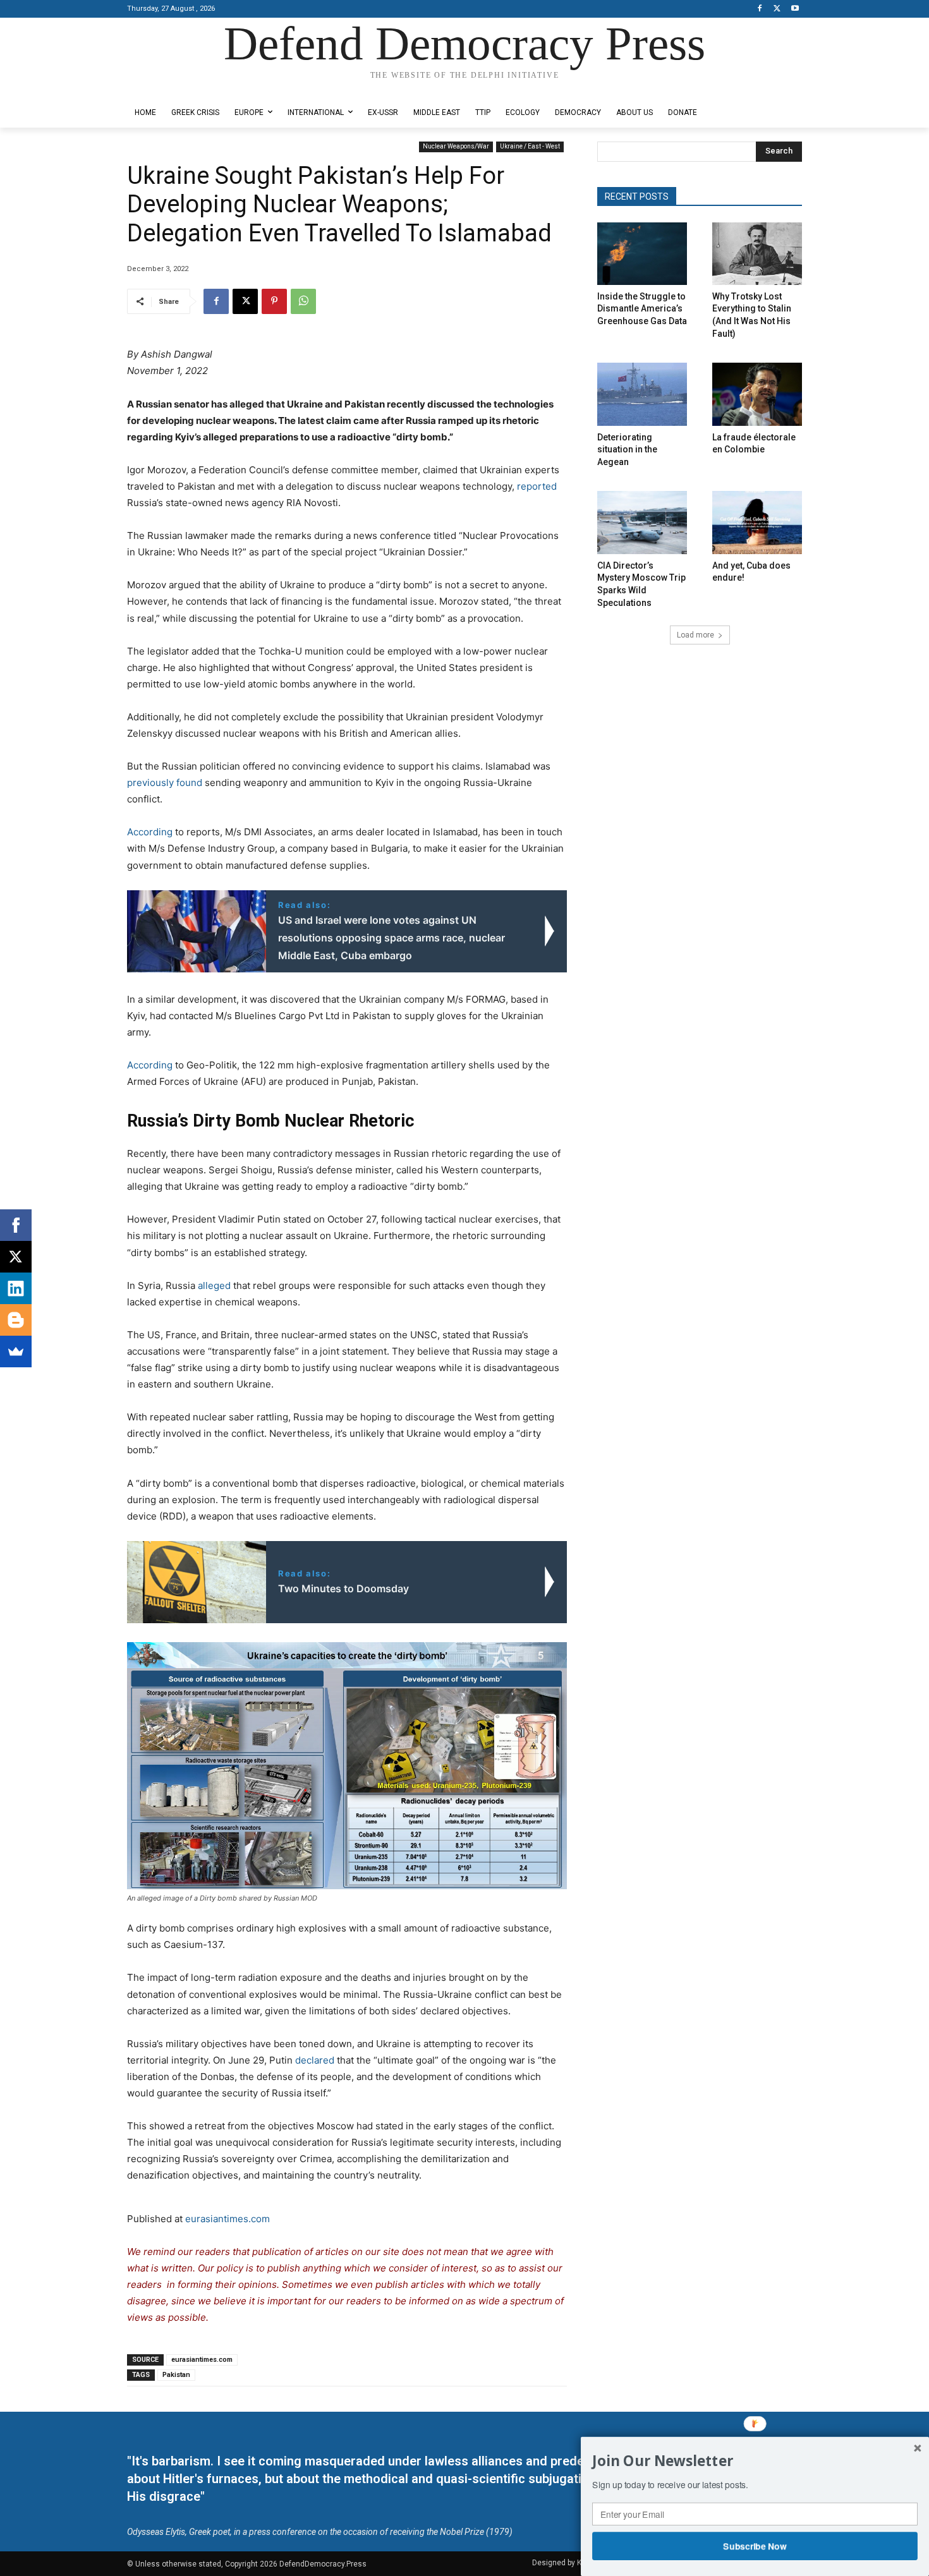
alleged (214, 1285)
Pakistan (176, 2375)
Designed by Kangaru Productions (176, 88)
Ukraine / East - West (530, 146)
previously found (165, 783)
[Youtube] (795, 9)
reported (536, 486)
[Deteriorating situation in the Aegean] (642, 394)
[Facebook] (760, 9)
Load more (695, 635)
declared (315, 2060)
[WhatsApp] (303, 301)
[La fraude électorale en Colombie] (757, 394)
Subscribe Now (755, 2546)
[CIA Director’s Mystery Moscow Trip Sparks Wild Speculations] (642, 522)
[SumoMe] (16, 1351)
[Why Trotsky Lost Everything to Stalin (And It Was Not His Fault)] (757, 254)
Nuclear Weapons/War (456, 146)
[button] (755, 2461)
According (150, 832)
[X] (777, 9)
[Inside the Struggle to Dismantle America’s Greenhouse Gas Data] (642, 254)
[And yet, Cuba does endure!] (757, 522)
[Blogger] (16, 1320)
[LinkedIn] (16, 1288)
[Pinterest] (274, 301)
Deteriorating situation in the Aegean (627, 450)
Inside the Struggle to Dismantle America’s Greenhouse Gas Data (642, 309)
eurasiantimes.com (228, 2219)
